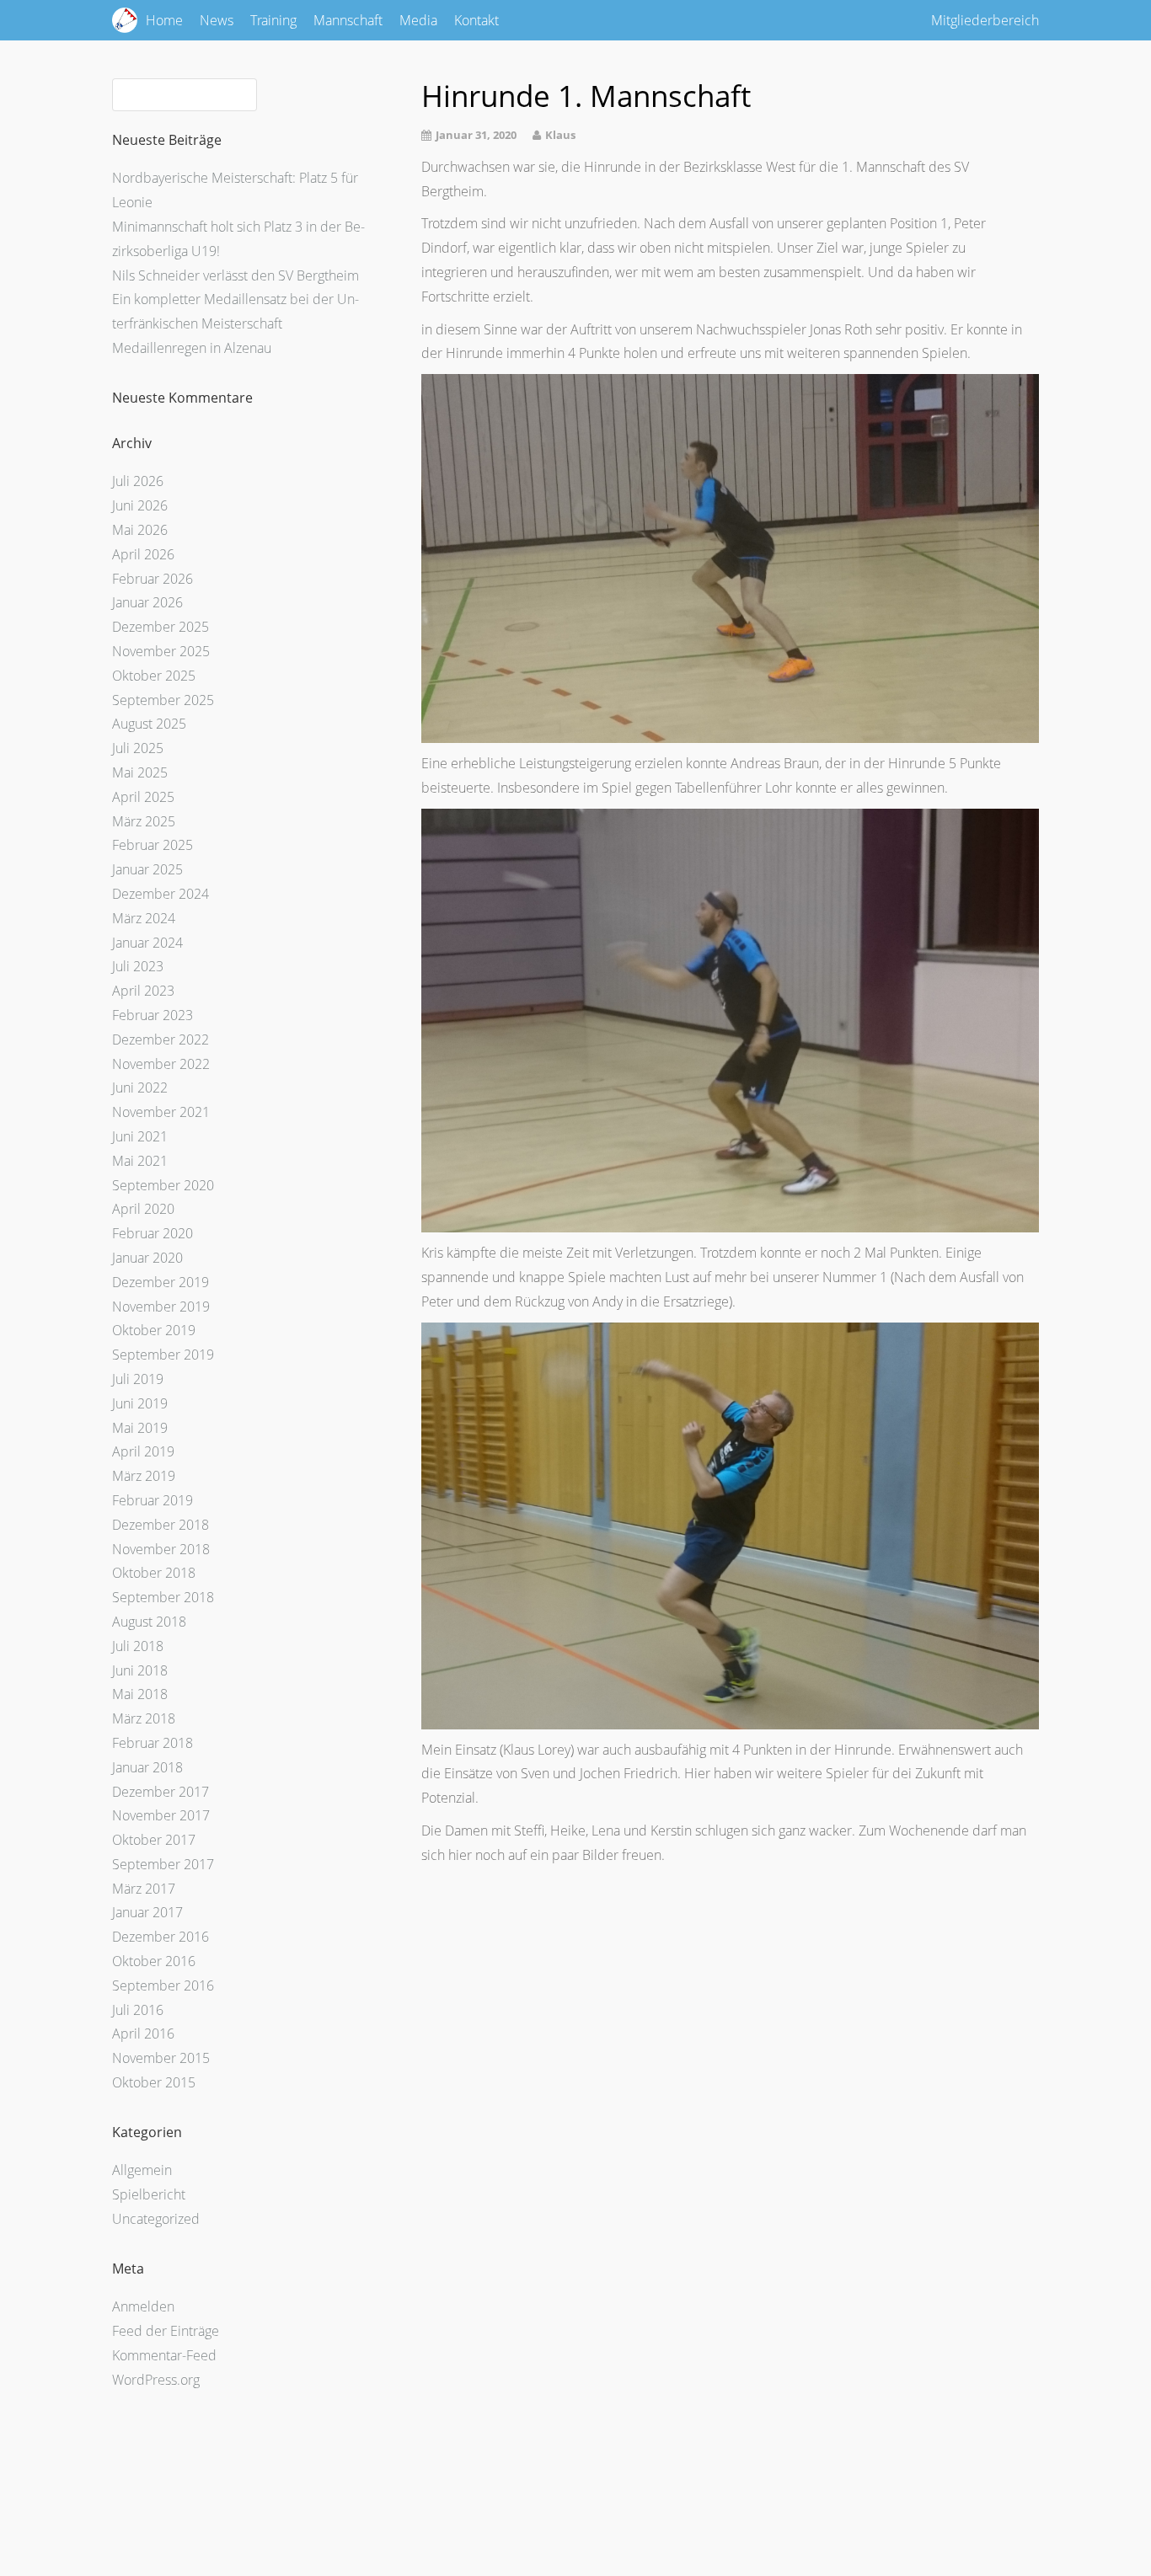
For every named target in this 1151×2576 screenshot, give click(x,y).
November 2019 (161, 1307)
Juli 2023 (138, 966)
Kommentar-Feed (164, 2355)
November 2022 (161, 1064)
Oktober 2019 (154, 1330)
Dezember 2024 (161, 894)
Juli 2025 (138, 748)
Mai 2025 (140, 772)
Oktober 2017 (154, 1840)
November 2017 (161, 1815)
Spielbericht (149, 2194)
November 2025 (161, 651)
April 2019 (143, 1451)
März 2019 (144, 1476)
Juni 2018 (140, 1670)
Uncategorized (156, 2219)
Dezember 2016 (161, 1937)
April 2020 (143, 1209)
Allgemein (142, 2170)
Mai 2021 (140, 1161)
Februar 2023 (153, 1015)
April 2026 (143, 554)
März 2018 (144, 1718)
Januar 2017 (147, 1912)
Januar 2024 (147, 943)
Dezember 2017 (161, 1792)
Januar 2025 (147, 869)
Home (164, 20)
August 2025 (149, 724)
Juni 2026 (140, 505)
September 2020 (163, 1185)
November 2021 (161, 1112)
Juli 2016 (138, 2010)
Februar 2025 (153, 845)
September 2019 (163, 1355)
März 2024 (144, 918)
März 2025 (144, 821)
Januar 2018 (147, 1767)
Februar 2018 (153, 1743)
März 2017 (144, 1889)
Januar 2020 (147, 1258)
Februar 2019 (153, 1500)
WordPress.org (156, 2380)
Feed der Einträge (166, 2331)
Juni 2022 (140, 1088)
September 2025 (163, 700)
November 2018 (161, 1549)
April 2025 (143, 797)
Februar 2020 (153, 1233)
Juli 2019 (138, 1379)
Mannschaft (348, 20)
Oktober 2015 (154, 2082)
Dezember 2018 (161, 1525)
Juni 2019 (140, 1403)
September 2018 (163, 1597)
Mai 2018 (140, 1694)
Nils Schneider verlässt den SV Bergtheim (236, 275)
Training (273, 20)
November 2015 (161, 2058)
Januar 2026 (147, 602)
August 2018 (149, 1622)
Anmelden (143, 2306)
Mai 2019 (140, 1428)
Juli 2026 (138, 481)
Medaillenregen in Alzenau (192, 348)
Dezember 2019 (161, 1282)
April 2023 (143, 991)
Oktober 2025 (154, 676)
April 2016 (143, 2034)
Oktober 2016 (154, 1961)
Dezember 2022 (161, 1039)
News (217, 20)
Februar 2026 (153, 579)
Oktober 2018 (154, 1573)
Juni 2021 (140, 1136)
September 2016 (163, 1985)
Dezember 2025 (161, 627)
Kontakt (476, 20)
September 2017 (163, 1864)
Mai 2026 (140, 530)
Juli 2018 (138, 1646)
